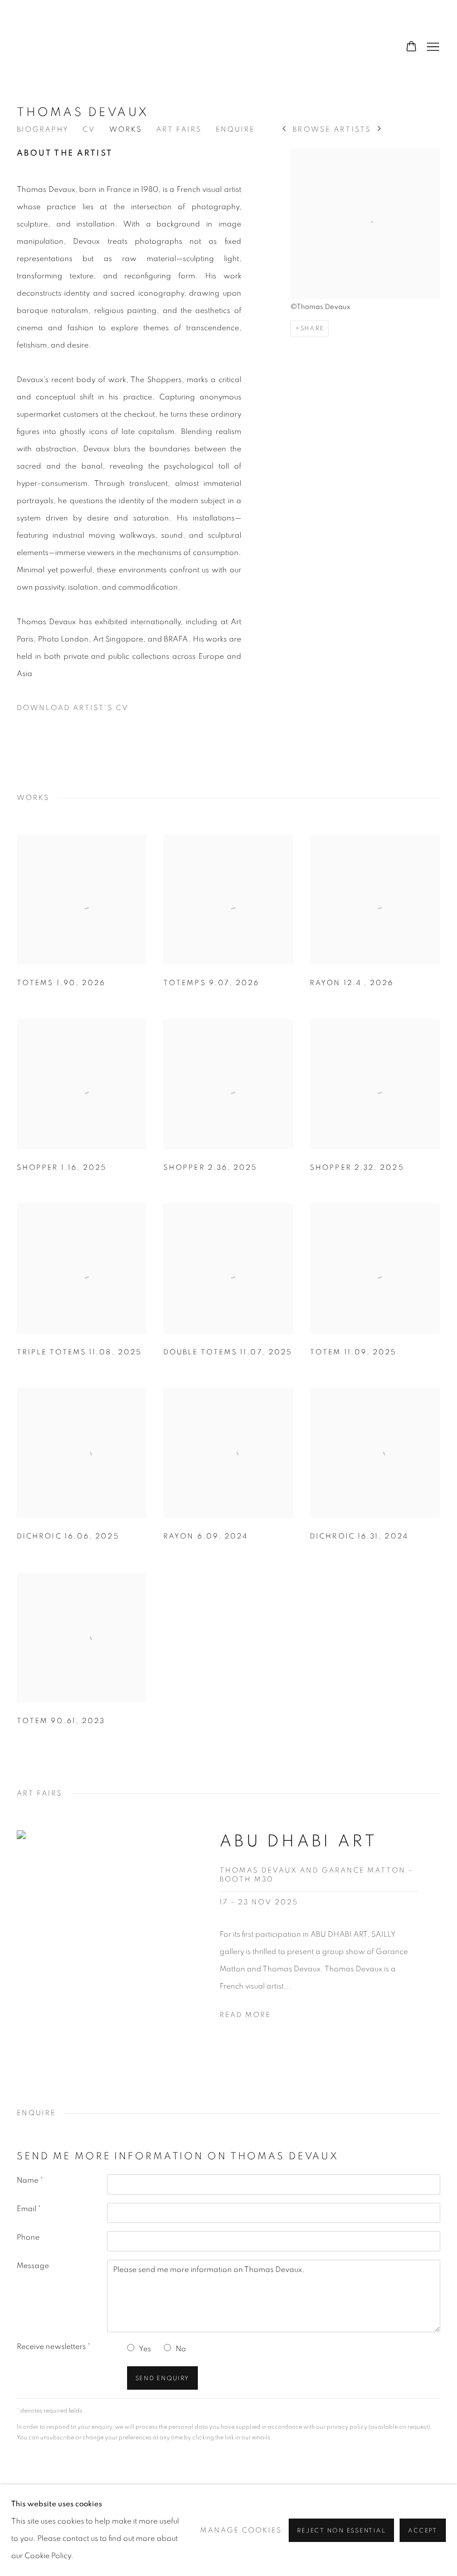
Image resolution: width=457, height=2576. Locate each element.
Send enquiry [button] (162, 2378)
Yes (145, 2349)
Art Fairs (179, 130)
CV (89, 130)
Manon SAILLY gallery (100, 47)
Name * (30, 2181)
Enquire (235, 130)
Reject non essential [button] (341, 2531)
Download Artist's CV (80, 711)
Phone (28, 2237)
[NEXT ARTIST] (380, 130)
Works (126, 130)
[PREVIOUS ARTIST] (285, 130)
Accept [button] (423, 2531)
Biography (43, 130)
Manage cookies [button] (241, 2531)
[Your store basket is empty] (411, 47)
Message (33, 2266)
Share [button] (312, 328)
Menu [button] (432, 47)
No (181, 2349)
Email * (29, 2209)
